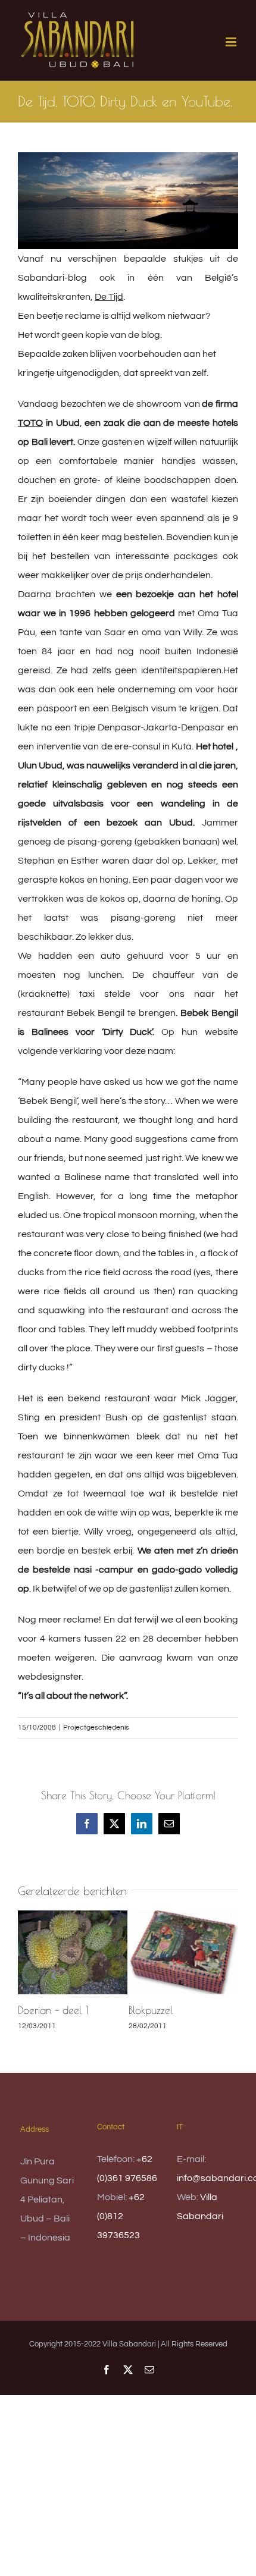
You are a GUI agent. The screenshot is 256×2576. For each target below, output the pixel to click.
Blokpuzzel (151, 2010)
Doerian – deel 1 (53, 2010)
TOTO (30, 423)
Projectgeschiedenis (96, 1728)
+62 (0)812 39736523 (121, 2216)
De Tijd (109, 297)
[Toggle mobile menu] (232, 42)
